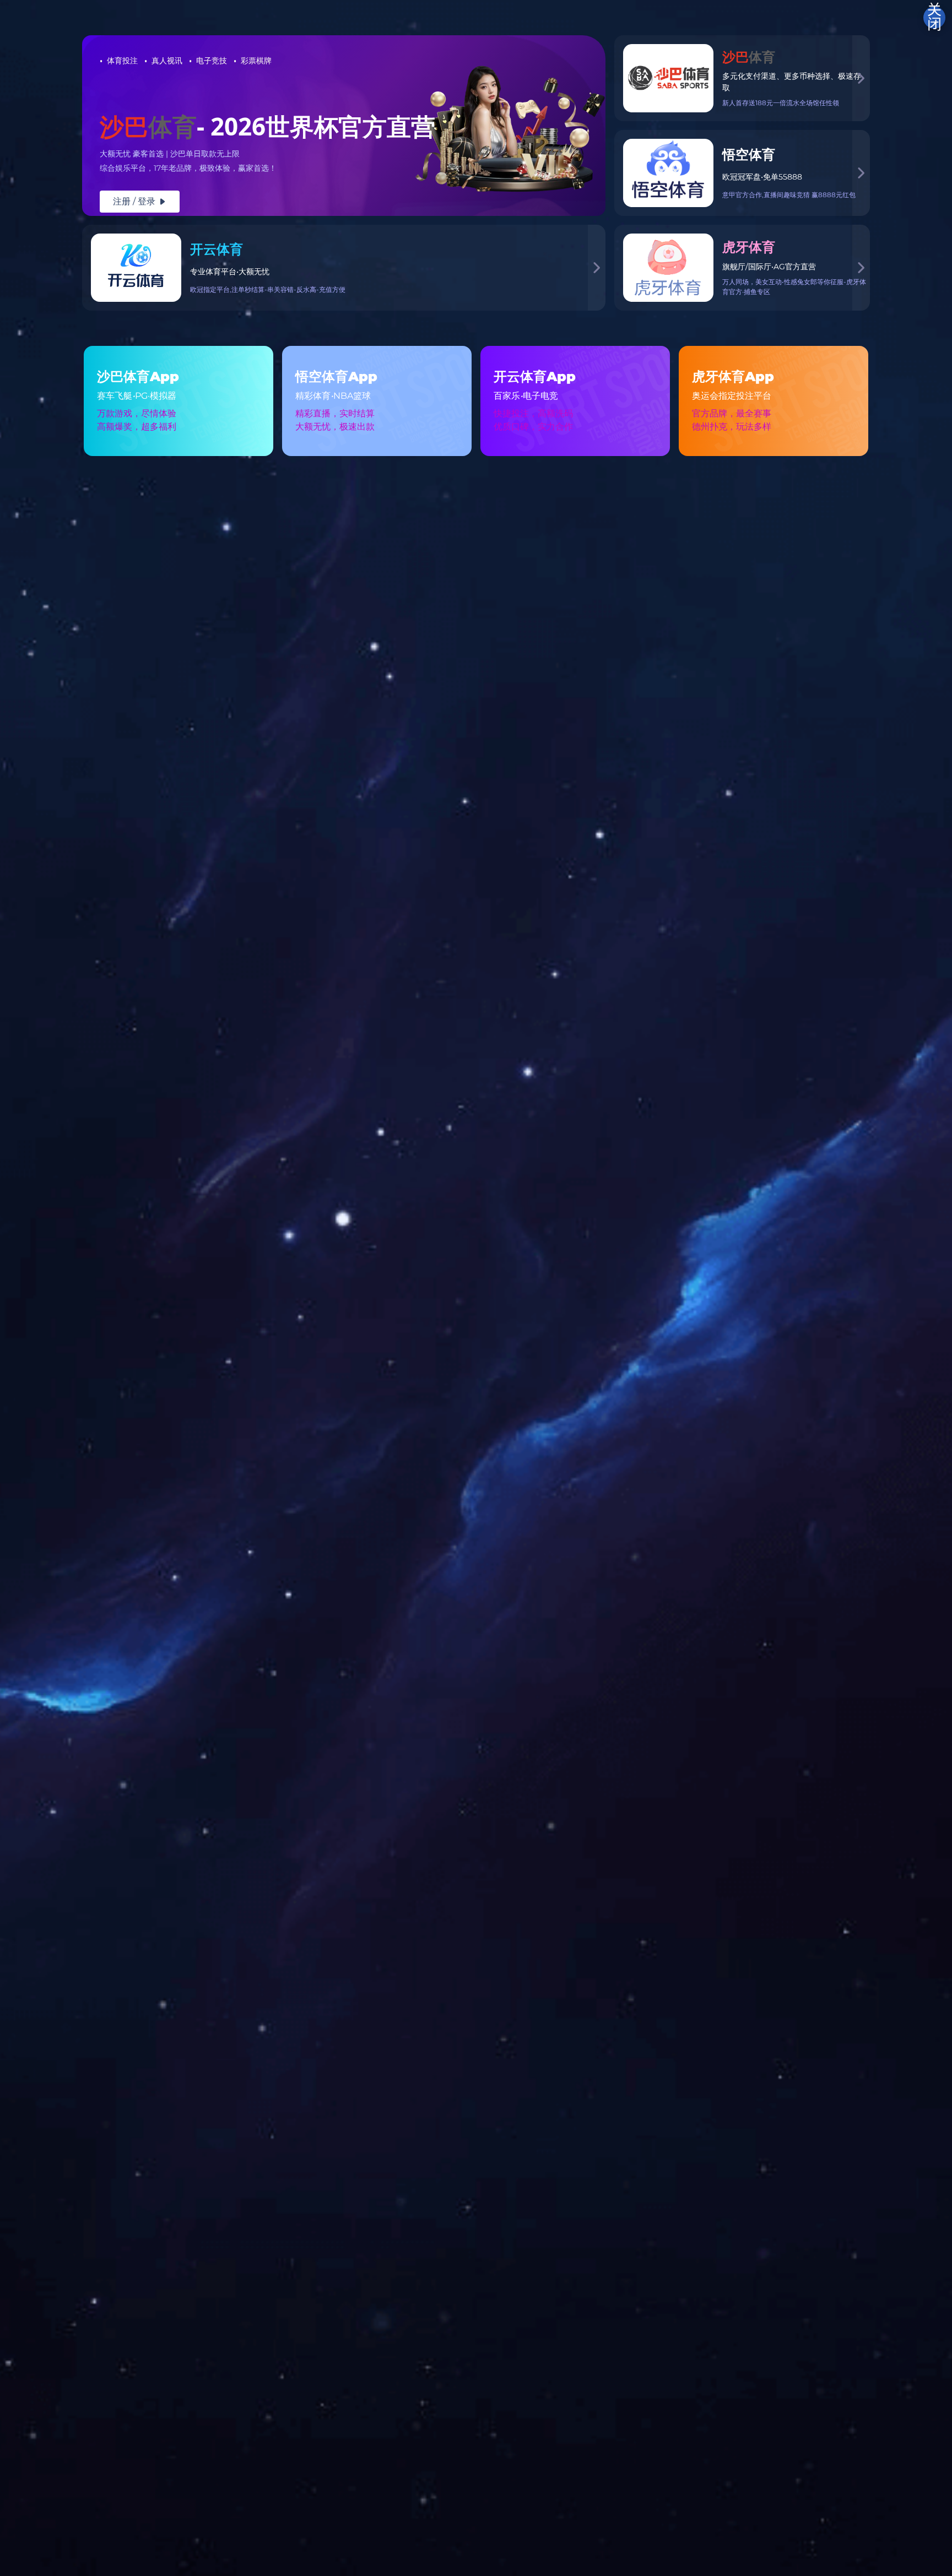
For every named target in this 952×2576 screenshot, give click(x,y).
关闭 (934, 18)
